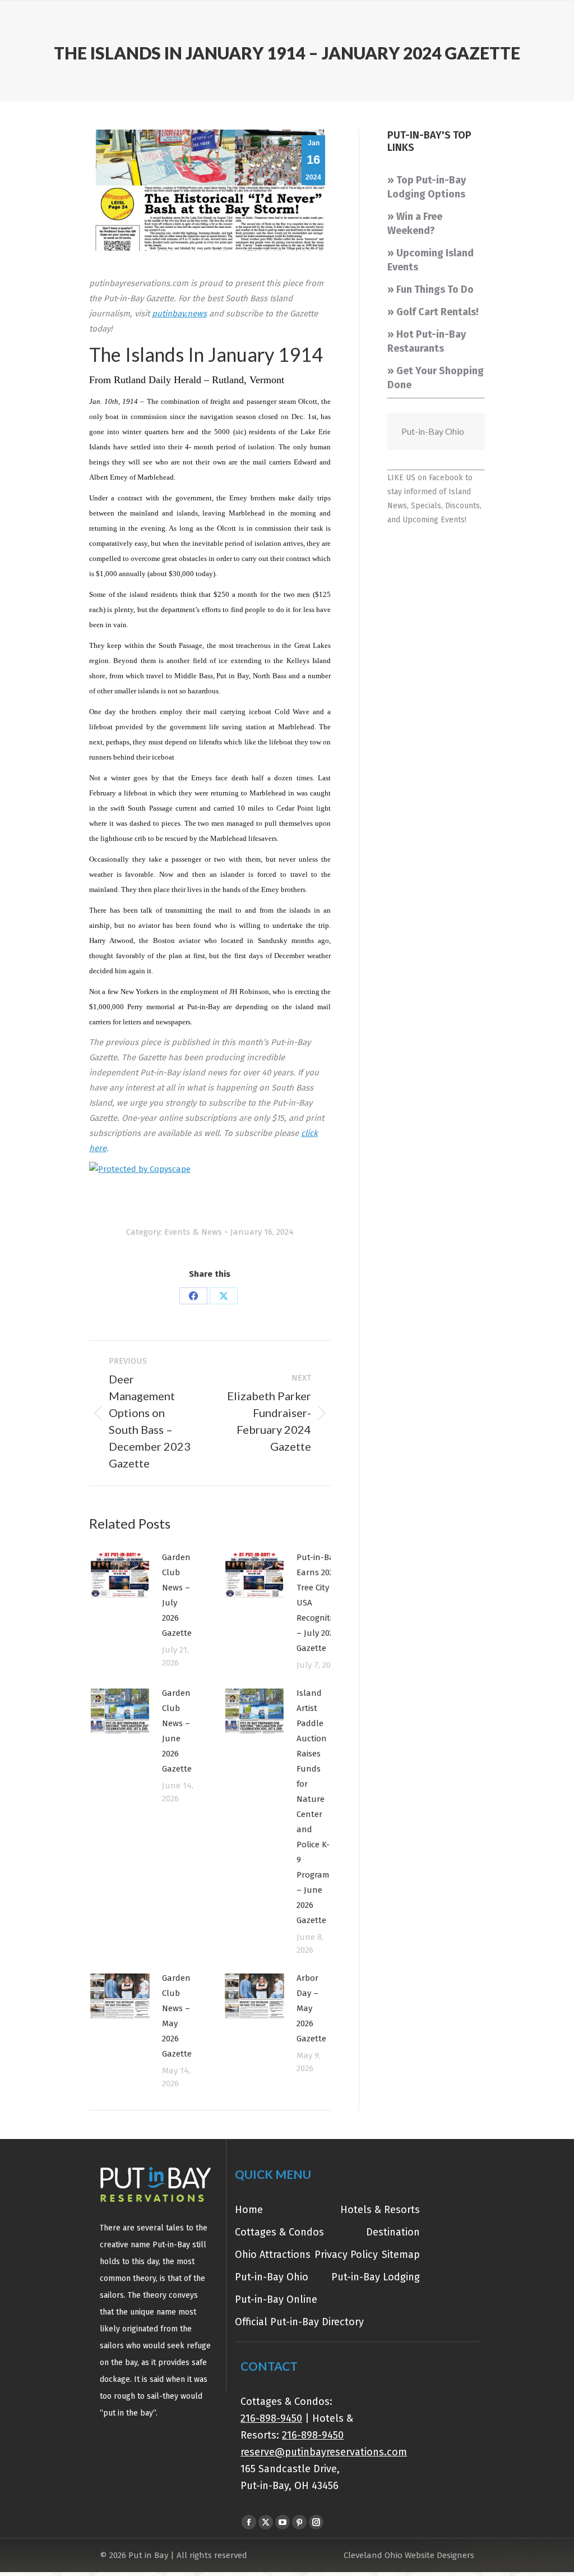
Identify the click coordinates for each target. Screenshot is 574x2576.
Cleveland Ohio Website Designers (409, 2555)
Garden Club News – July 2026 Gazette (177, 1595)
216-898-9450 (271, 2418)
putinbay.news (179, 314)
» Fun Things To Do (430, 289)
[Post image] (120, 1575)
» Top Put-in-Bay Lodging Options (427, 187)
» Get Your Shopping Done (436, 378)
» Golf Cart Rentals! (433, 312)
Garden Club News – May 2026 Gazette (177, 2016)
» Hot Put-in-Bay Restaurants (427, 341)
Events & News (193, 1232)
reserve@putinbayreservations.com (324, 2452)
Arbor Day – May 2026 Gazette (311, 2008)
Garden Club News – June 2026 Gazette (177, 1731)
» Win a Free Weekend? (415, 224)
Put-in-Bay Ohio (433, 431)
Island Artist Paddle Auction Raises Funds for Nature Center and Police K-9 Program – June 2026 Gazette (313, 1807)
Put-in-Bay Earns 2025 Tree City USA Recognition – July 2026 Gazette (320, 1603)
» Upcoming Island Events (430, 260)
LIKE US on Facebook (425, 478)
